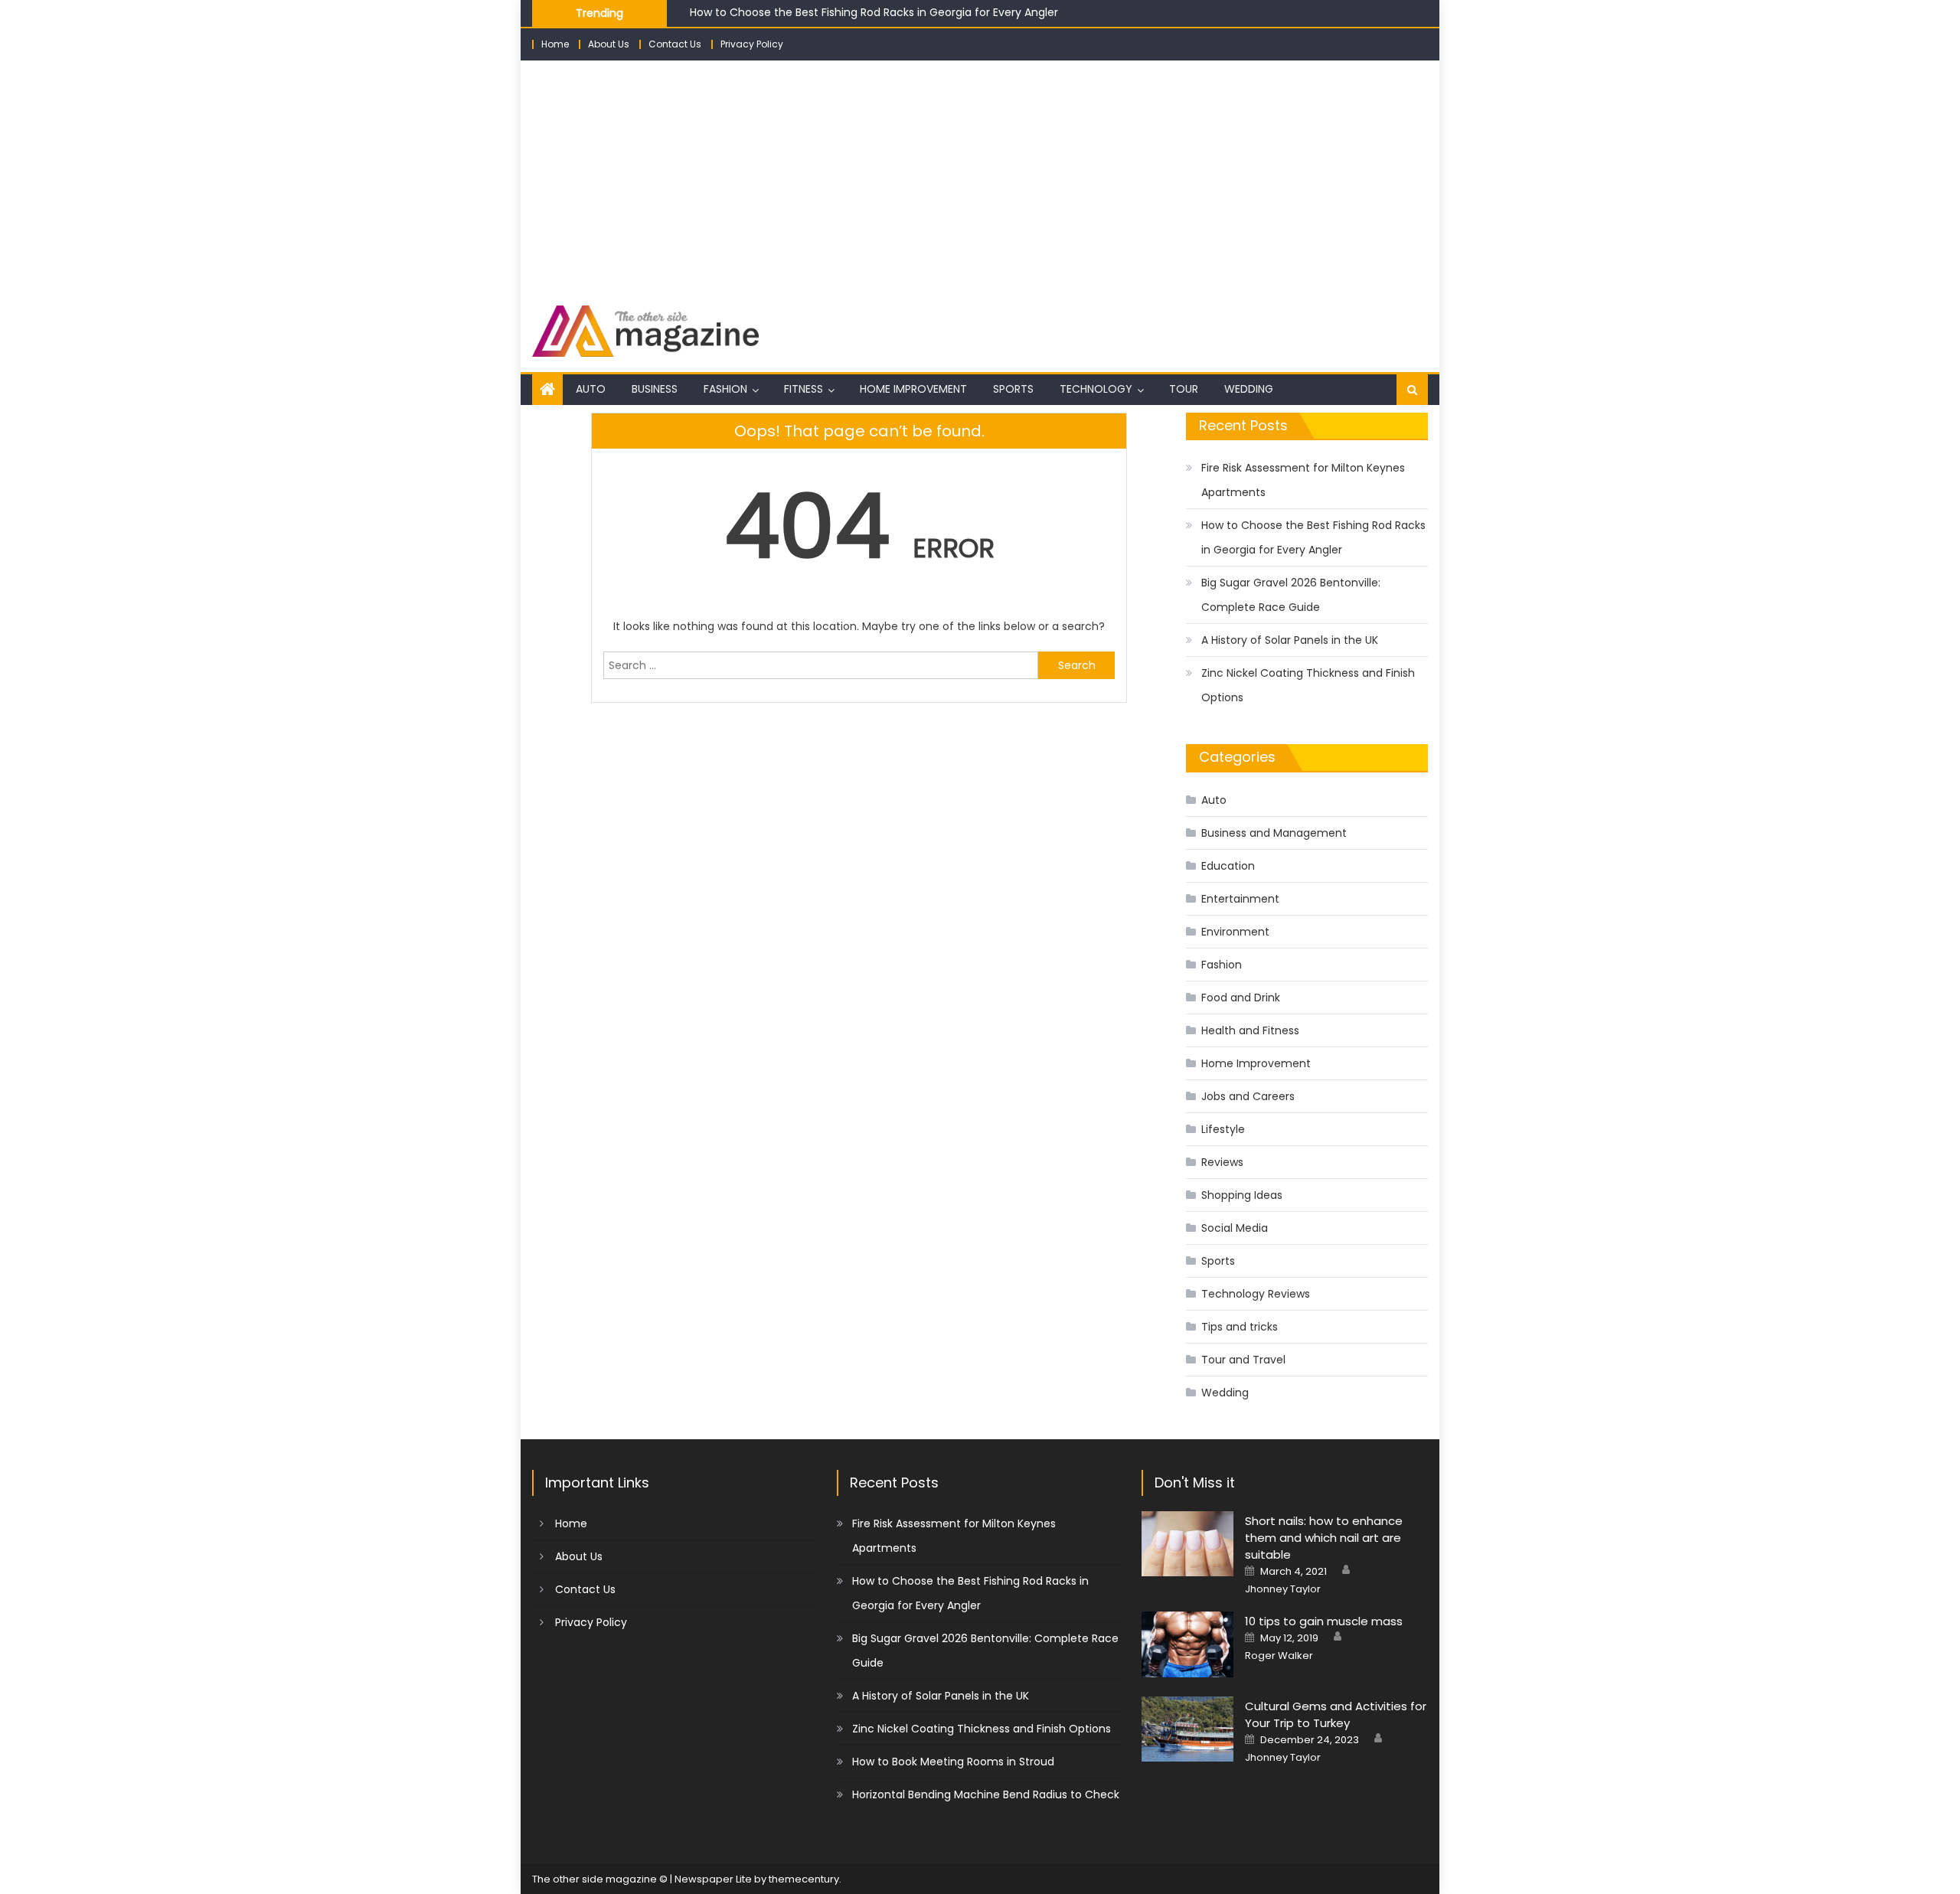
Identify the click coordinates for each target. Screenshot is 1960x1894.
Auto (591, 389)
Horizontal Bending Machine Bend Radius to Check (986, 1794)
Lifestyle (1223, 1129)
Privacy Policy (752, 44)
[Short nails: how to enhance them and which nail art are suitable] (1187, 1544)
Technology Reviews (1256, 1294)
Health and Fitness (1250, 1030)
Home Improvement (913, 389)
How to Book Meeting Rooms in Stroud (953, 1762)
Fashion (725, 389)
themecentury (804, 1879)
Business (655, 389)
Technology (1096, 389)
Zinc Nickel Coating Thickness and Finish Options (1308, 685)
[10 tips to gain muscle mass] (1187, 1644)
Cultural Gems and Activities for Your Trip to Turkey (1336, 1714)
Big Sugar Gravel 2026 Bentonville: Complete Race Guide (1291, 595)
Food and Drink (1241, 998)
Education (1228, 866)
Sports (1013, 389)
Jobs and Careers (1248, 1096)
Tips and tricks (1240, 1327)
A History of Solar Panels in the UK (1290, 640)
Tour (1184, 389)
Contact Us (675, 44)
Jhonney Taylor (1283, 1589)
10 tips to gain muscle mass (1324, 1621)
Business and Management (1274, 833)
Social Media (1235, 1228)
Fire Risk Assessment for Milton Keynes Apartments (1303, 480)
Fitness (804, 389)
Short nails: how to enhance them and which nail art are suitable (1324, 1538)
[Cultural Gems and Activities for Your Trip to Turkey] (1187, 1729)
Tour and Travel (1243, 1360)
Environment (1235, 932)
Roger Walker (1279, 1656)
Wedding (1249, 389)
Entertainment (1240, 899)
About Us (609, 44)
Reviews (1222, 1162)
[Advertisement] (980, 175)
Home (555, 44)
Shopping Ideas (1242, 1195)
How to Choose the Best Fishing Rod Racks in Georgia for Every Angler (874, 11)
